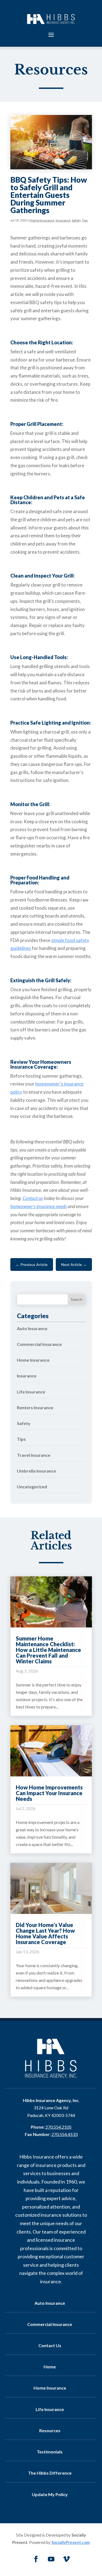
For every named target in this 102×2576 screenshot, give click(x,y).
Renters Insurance (35, 1407)
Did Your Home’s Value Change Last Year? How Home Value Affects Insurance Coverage (45, 1933)
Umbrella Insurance (36, 1471)
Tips (85, 220)
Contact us (33, 1198)
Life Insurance (31, 1392)
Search (77, 1299)
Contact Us (50, 2345)
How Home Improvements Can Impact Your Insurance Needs (49, 1793)
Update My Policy (50, 2494)
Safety (76, 220)
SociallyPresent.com (71, 2542)
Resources (50, 2430)
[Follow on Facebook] (36, 2559)
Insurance (63, 220)
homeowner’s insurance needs (39, 1206)
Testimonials (50, 2452)
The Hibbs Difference (50, 2473)
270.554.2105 (58, 2127)
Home (50, 2367)
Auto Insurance (32, 1328)
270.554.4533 (64, 2134)
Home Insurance (42, 220)
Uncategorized (32, 1487)
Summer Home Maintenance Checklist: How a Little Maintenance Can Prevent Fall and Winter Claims (48, 1650)
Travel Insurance (34, 1455)
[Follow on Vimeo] (66, 2559)
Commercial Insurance (39, 1344)
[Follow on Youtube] (51, 2559)
